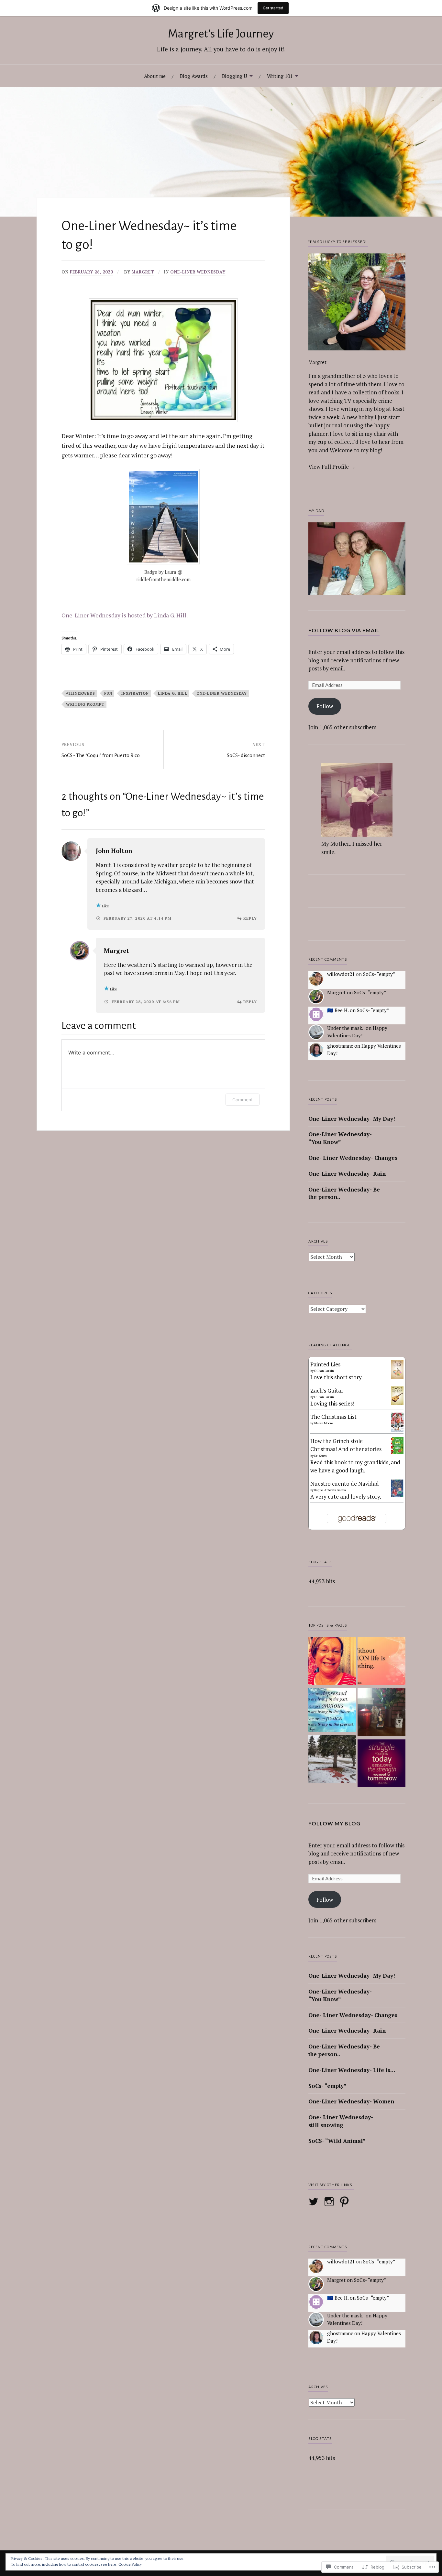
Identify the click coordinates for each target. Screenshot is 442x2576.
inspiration (135, 693)
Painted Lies (325, 1364)
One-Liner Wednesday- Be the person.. (344, 1193)
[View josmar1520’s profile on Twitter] (315, 2202)
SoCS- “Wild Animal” (337, 2141)
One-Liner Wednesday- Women (351, 2101)
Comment (243, 1100)
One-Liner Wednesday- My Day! (352, 1119)
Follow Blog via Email (344, 630)
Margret (143, 272)
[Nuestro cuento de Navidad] (397, 1495)
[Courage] (381, 1713)
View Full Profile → (332, 467)
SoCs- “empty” (379, 974)
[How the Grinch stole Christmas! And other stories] (397, 1452)
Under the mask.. (346, 1028)
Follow (325, 706)
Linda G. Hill (173, 693)
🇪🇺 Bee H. (338, 1010)
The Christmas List (333, 1417)
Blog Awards (194, 76)
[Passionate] (381, 1662)
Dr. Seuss (320, 1456)
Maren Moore (323, 1423)
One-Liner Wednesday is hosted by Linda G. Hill (124, 615)
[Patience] (332, 1760)
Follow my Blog (334, 1823)
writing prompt (85, 704)
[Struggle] (381, 1764)
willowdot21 (341, 974)
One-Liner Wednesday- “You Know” (340, 1138)
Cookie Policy (130, 2564)
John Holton (114, 851)
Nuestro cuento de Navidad (345, 1484)
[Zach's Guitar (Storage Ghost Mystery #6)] (397, 1403)
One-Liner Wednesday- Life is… (352, 2070)
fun (108, 693)
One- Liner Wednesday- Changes (353, 1158)
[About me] (332, 1662)
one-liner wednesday (198, 272)
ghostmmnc (340, 1046)
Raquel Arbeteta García (330, 1490)
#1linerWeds (81, 693)
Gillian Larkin (324, 1371)
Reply (250, 918)
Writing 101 (280, 76)
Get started (273, 8)
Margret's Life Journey (221, 34)
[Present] (332, 1711)
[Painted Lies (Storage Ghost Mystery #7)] (397, 1377)
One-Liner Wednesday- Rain (347, 1174)
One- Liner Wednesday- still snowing (341, 2121)
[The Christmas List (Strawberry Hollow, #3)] (397, 1430)
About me (155, 76)
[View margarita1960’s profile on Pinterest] (345, 2202)
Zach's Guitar (327, 1390)
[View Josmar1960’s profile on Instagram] (330, 2202)
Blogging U (234, 76)
